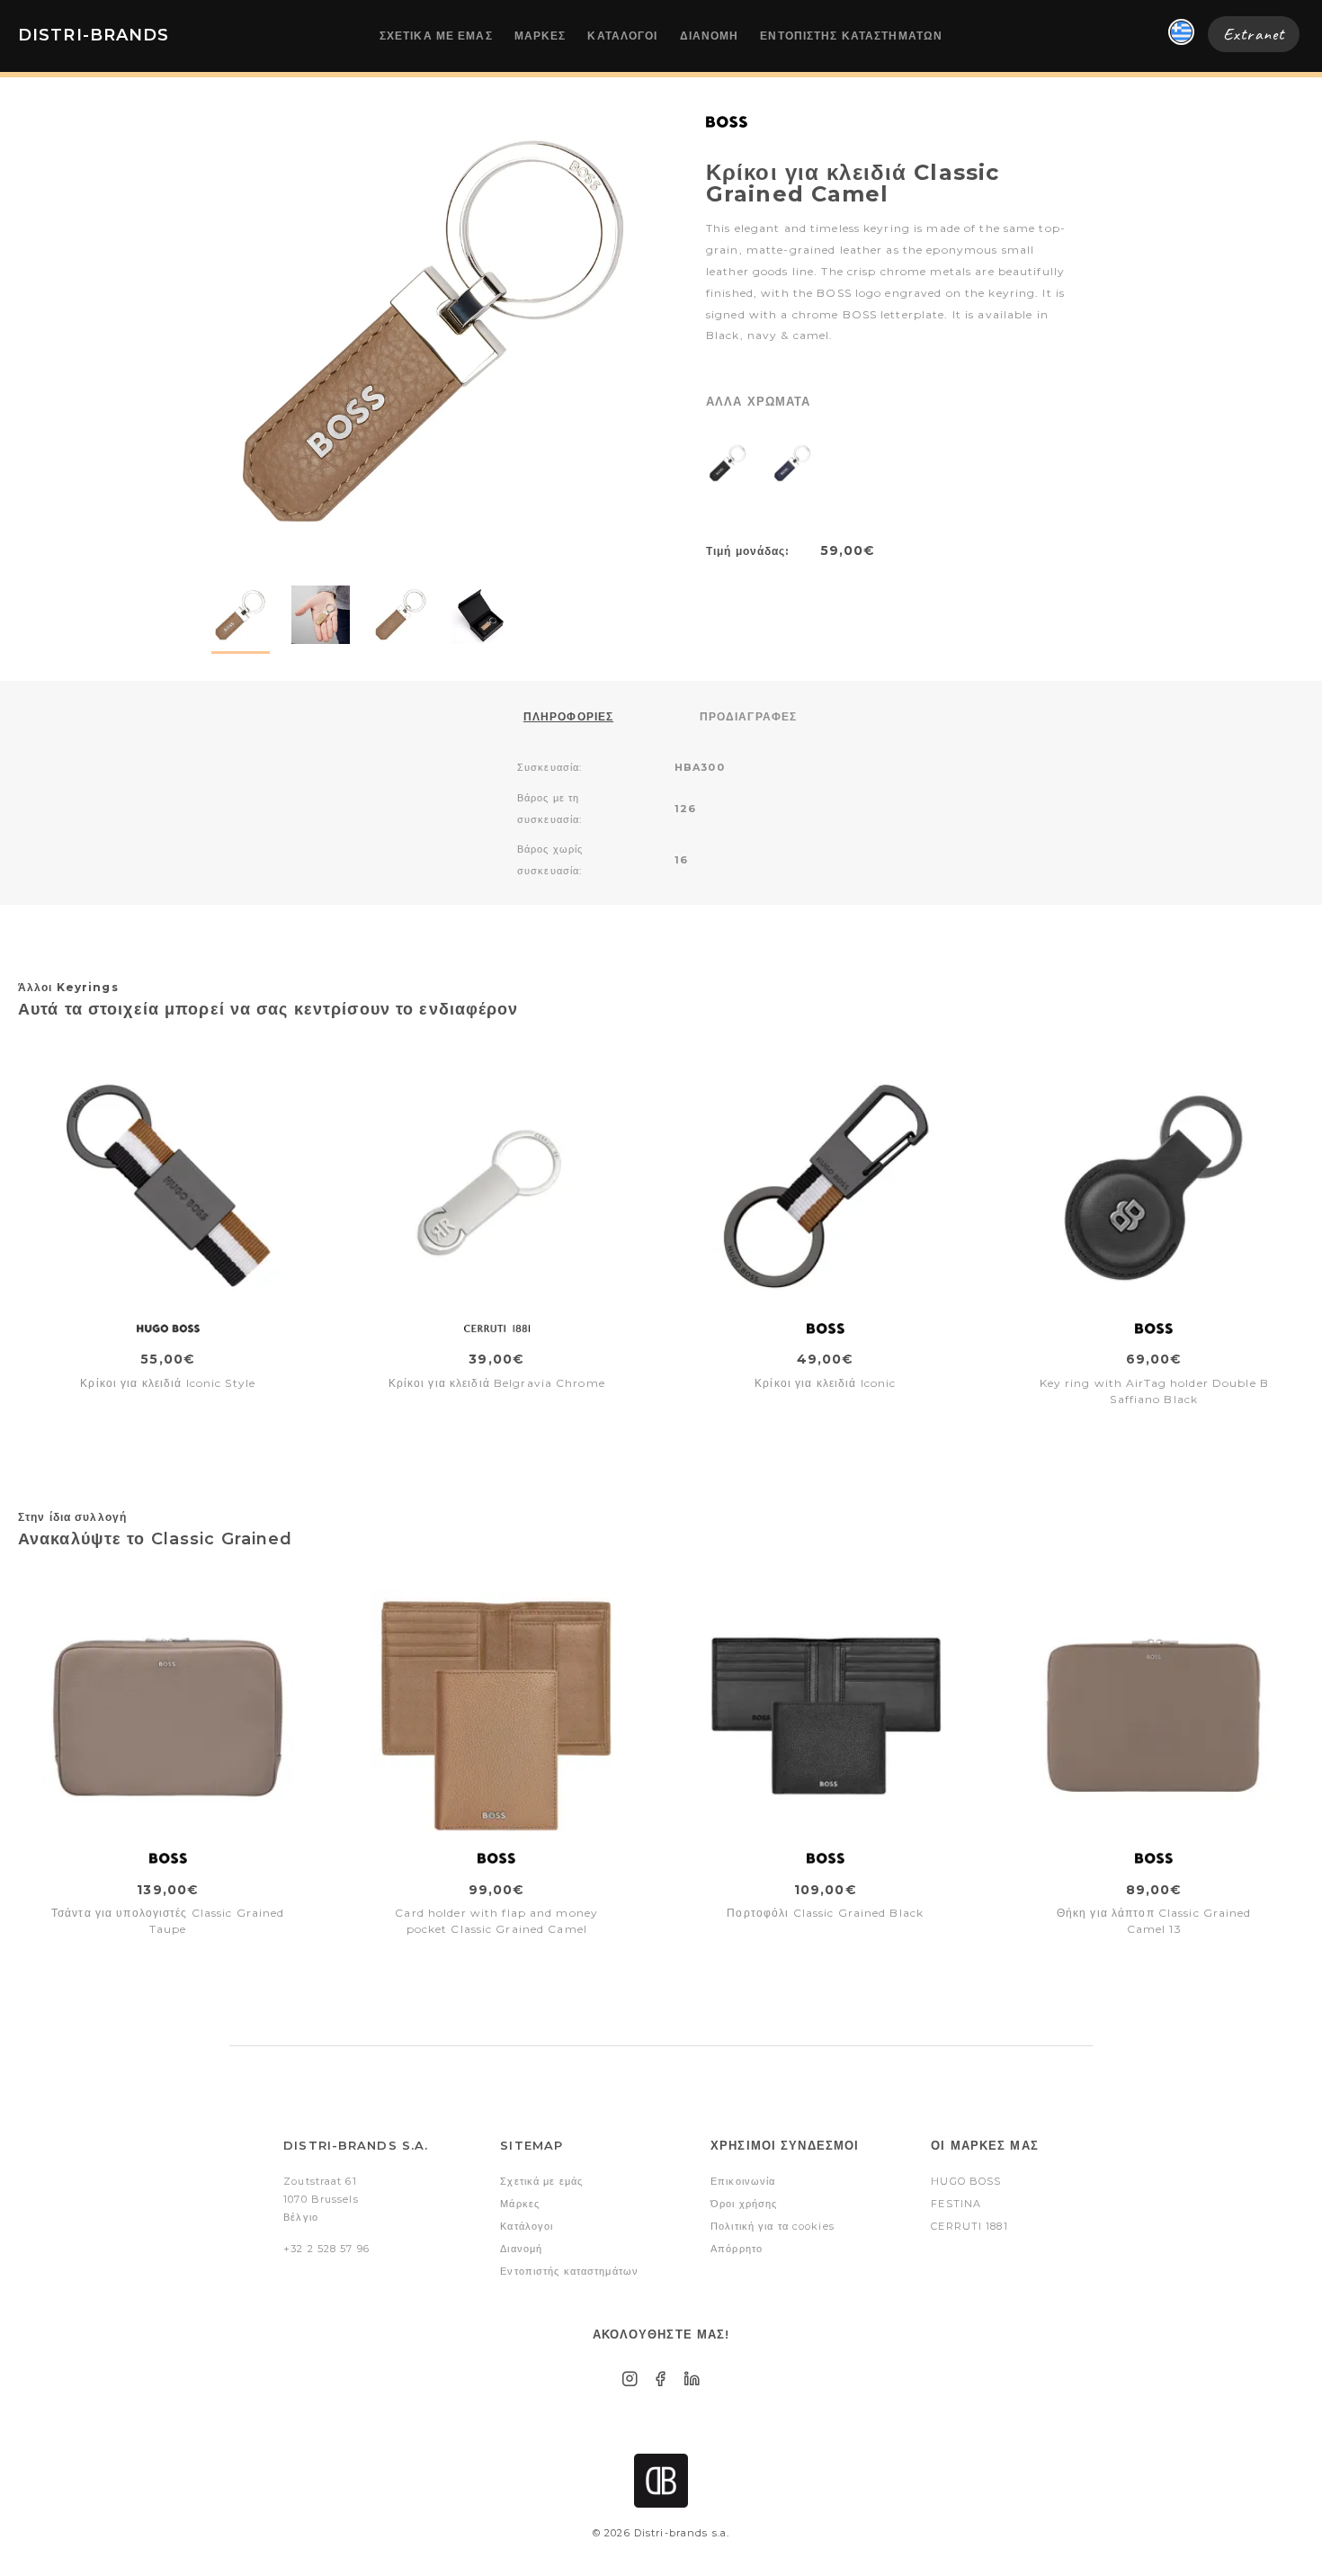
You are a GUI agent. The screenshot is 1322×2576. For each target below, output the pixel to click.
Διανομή (710, 36)
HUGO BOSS (966, 2181)
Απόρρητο (737, 2249)
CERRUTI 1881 (969, 2226)
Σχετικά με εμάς (436, 36)
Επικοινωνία (743, 2181)
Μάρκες (540, 36)
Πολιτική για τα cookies (773, 2226)
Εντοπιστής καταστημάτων (851, 36)
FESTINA (956, 2204)
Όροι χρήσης (744, 2204)
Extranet (1254, 34)
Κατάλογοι (622, 36)
